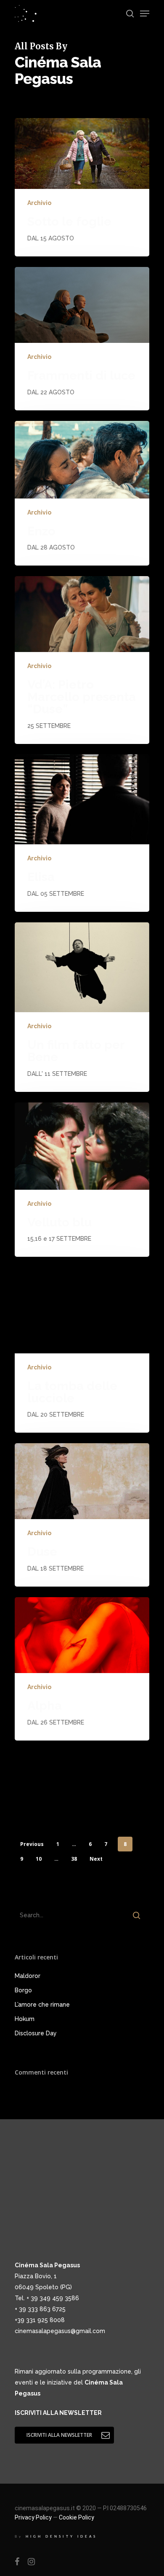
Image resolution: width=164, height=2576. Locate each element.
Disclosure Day (36, 2033)
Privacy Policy (33, 2517)
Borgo (23, 1990)
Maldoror (28, 1976)
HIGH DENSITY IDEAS (61, 2537)
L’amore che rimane (42, 2005)
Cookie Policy (77, 2517)
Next (96, 1859)
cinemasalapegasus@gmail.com (60, 2331)
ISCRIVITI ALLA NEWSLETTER (58, 2413)
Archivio (39, 203)
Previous (32, 1844)
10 (39, 1859)
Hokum (25, 2019)
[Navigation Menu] (145, 13)
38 (74, 1859)
